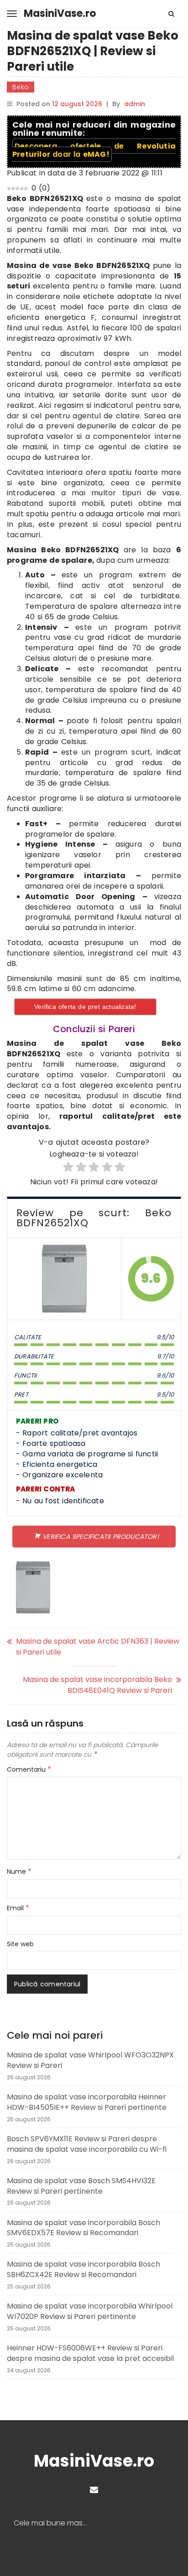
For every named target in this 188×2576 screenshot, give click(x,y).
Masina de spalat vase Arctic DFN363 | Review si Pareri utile (98, 1647)
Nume (19, 1872)
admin (135, 104)
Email (18, 1908)
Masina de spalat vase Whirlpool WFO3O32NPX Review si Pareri (90, 2060)
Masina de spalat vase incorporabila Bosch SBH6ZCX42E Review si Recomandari (84, 2269)
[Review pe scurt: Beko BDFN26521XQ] (64, 1279)
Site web (20, 1944)
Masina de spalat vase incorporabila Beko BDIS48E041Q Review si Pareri (97, 1685)
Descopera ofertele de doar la (94, 150)
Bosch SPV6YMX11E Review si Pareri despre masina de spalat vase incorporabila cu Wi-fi (87, 2144)
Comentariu (29, 1769)
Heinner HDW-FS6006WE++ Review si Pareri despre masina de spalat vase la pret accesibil (90, 2353)
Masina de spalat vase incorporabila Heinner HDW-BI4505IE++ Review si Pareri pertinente (87, 2102)
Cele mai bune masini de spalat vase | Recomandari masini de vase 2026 (54, 2523)
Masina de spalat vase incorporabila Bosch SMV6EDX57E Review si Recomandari (84, 2228)
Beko (21, 87)
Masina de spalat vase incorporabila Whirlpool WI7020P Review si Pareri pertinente (90, 2311)
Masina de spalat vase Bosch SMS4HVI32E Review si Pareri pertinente (81, 2186)
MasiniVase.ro (60, 13)
